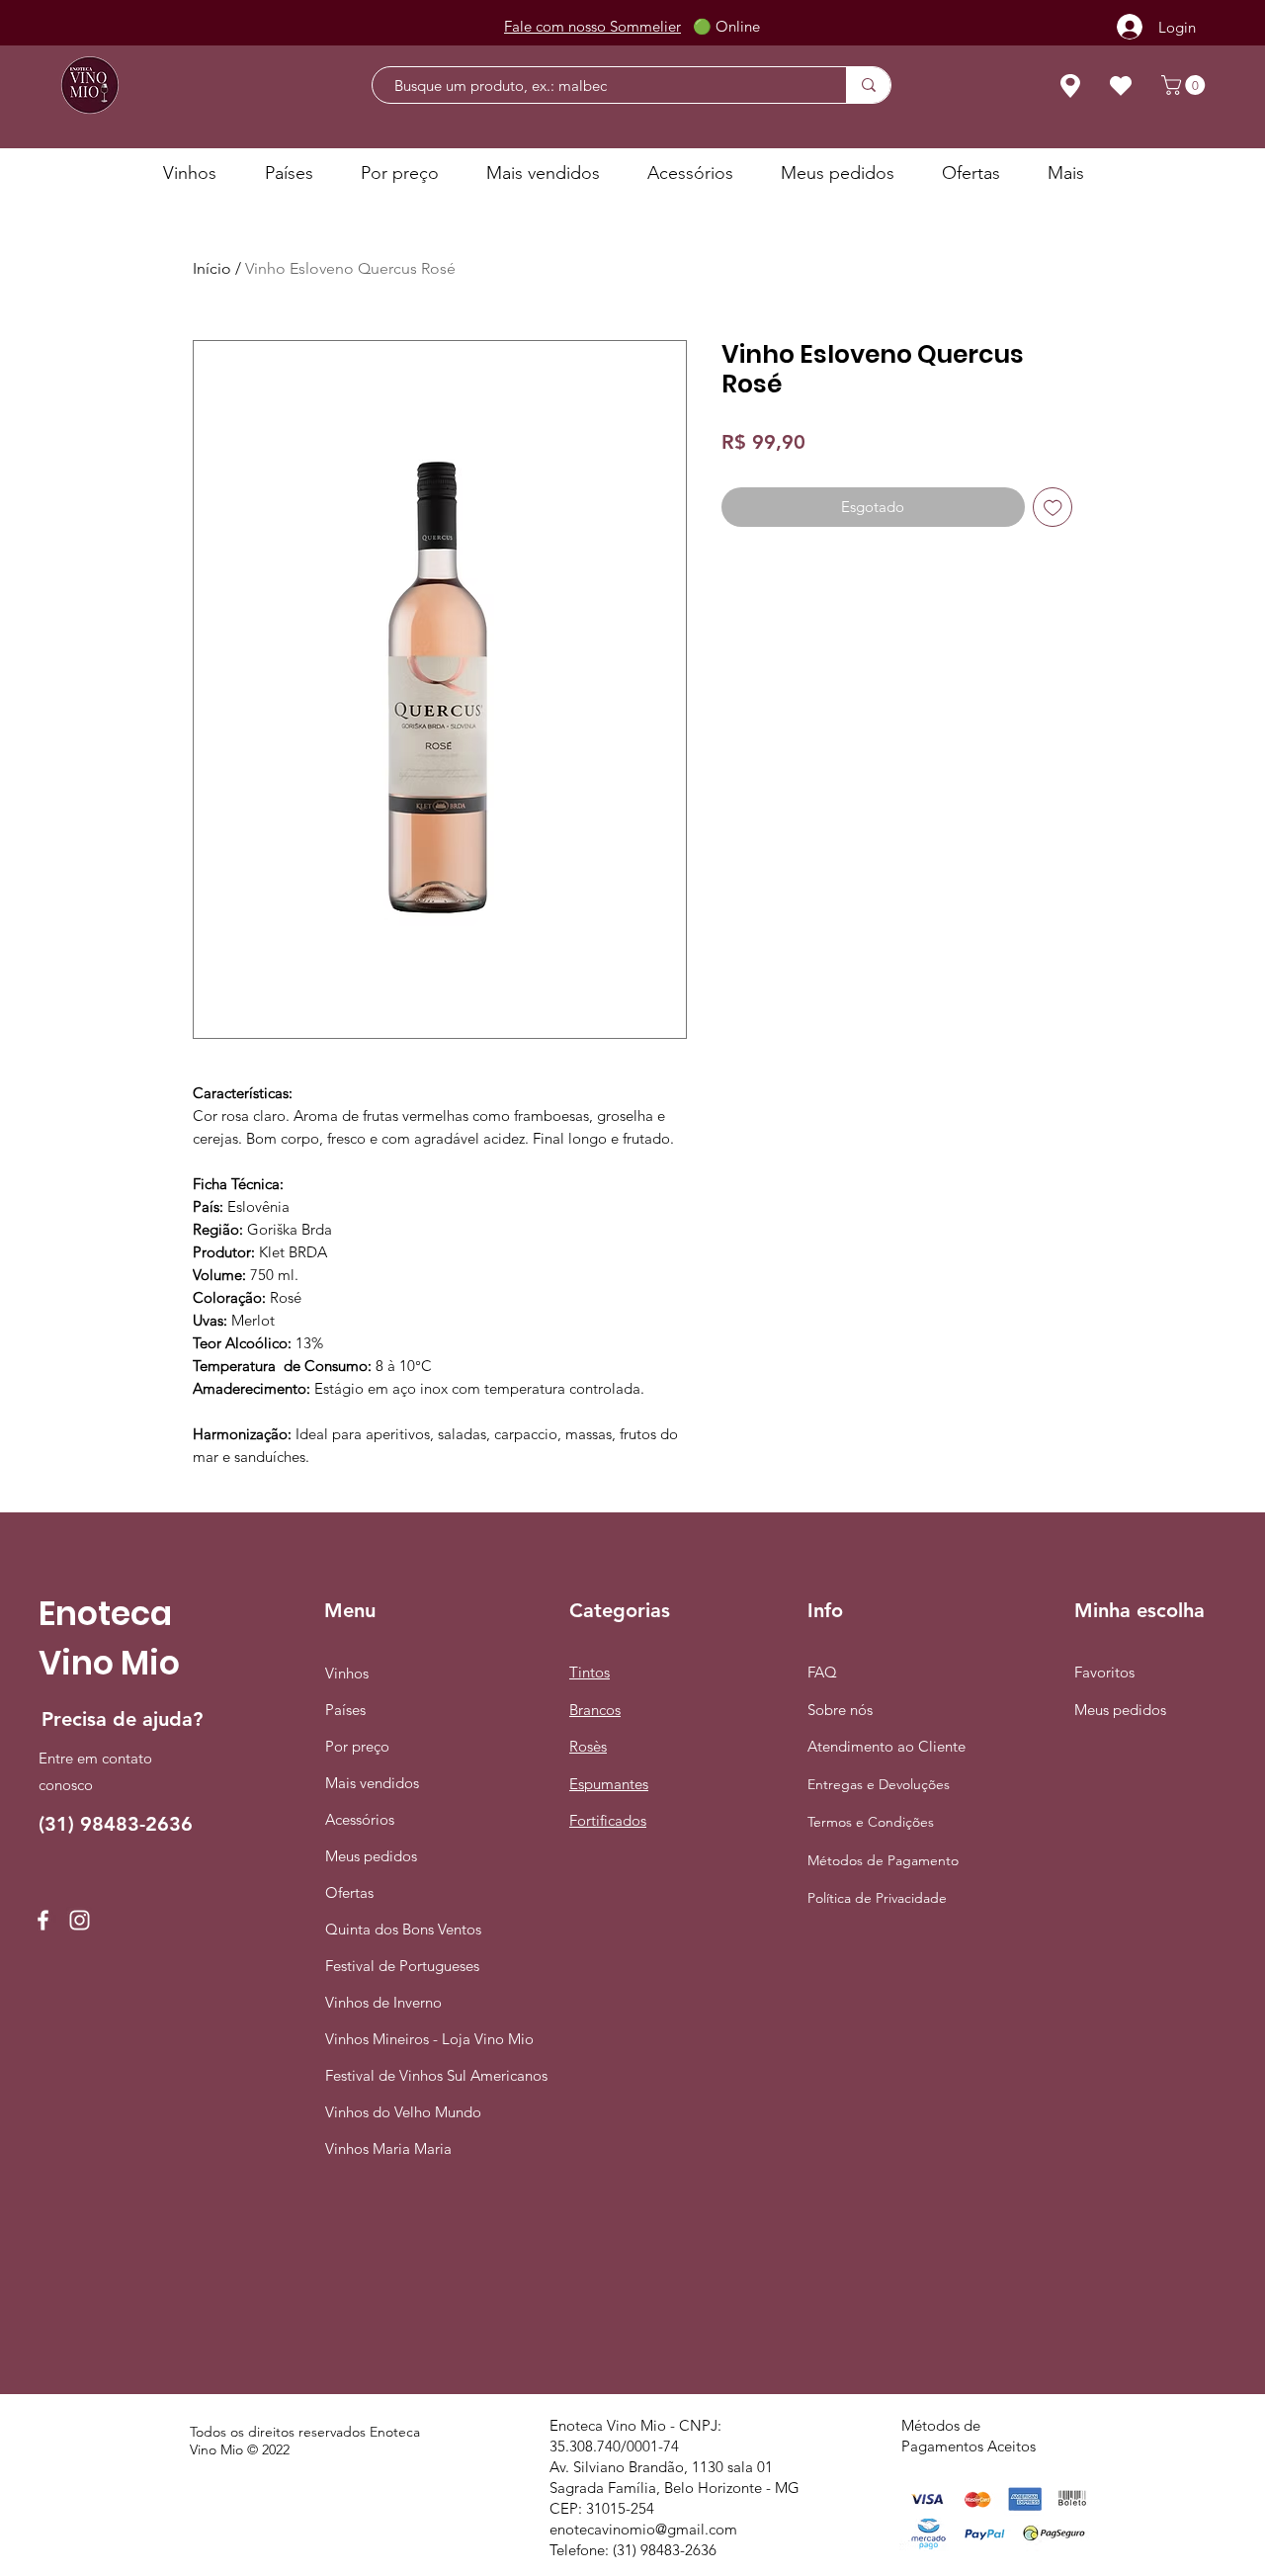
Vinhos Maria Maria (388, 2148)
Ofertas (349, 1892)
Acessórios (360, 1819)
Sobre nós (840, 1710)
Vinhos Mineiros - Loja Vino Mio (399, 2039)
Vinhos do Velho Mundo (399, 2112)
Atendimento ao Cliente (886, 1746)
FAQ (822, 1672)
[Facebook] (43, 1920)
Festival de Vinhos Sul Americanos (399, 2075)
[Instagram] (80, 1920)
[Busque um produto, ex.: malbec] (868, 85)
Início (212, 268)
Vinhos (347, 1673)
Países (345, 1710)
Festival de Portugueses (399, 1966)
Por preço (357, 1746)
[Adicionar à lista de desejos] (1053, 508)
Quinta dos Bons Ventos (399, 1929)
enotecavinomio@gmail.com (643, 2529)
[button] (1185, 85)
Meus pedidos (371, 1856)
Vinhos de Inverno (383, 2002)
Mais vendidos (372, 1783)
